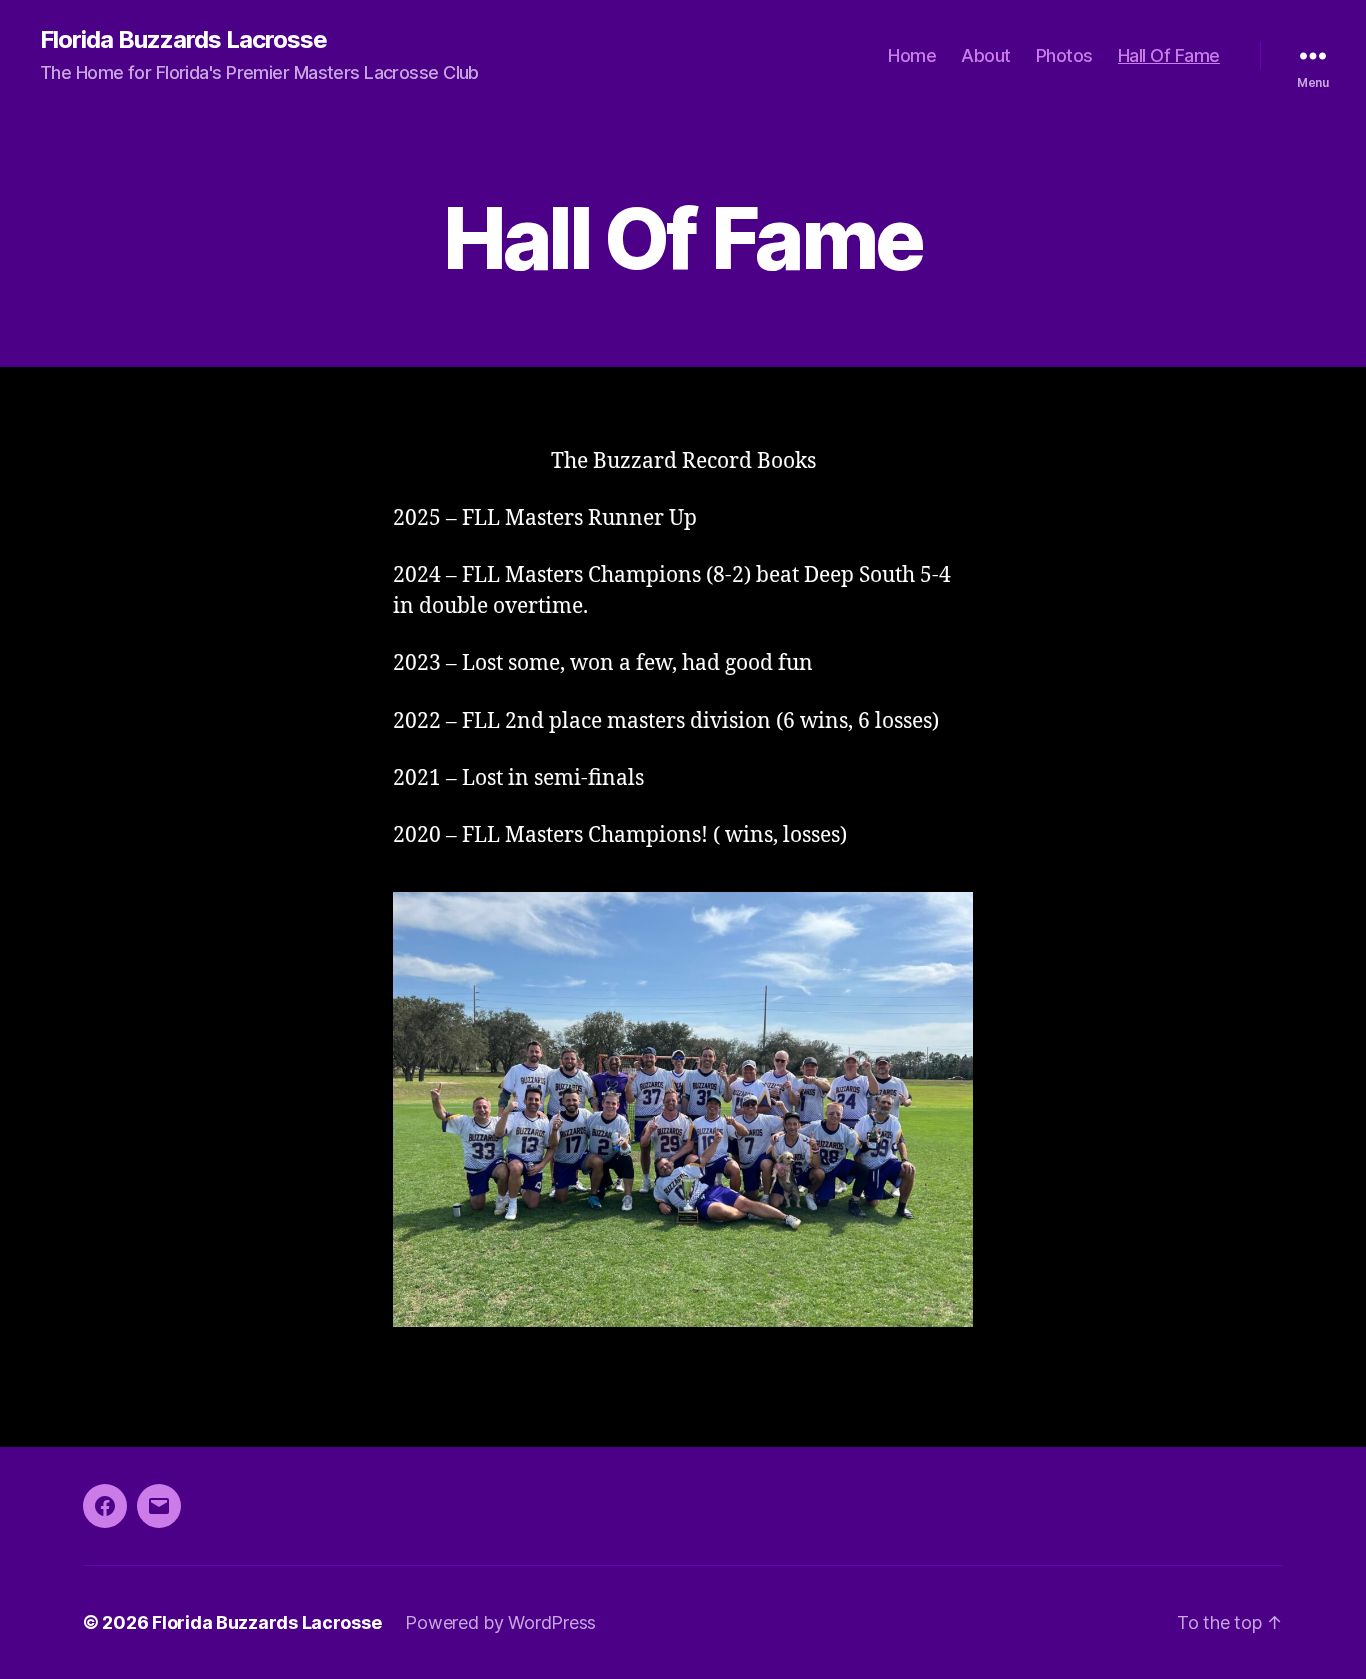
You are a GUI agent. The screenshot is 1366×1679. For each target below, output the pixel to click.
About (986, 55)
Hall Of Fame (1169, 55)
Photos (1064, 55)
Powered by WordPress (500, 1622)
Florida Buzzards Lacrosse (183, 40)
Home (912, 55)
